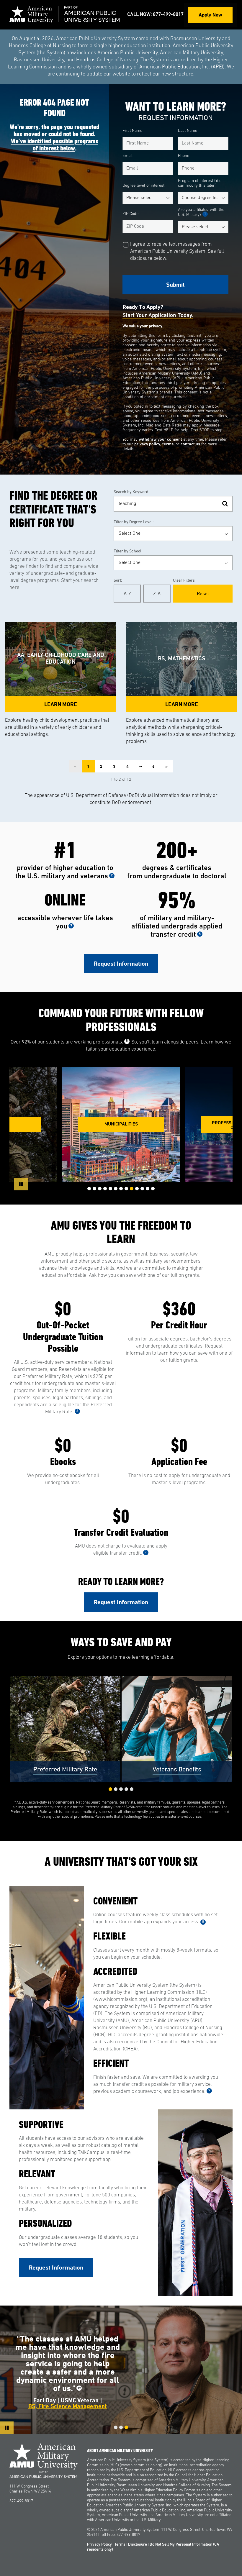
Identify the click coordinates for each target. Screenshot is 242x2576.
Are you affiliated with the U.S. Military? (201, 212)
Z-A (157, 593)
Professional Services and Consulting (121, 1125)
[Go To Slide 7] (121, 1189)
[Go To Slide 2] (94, 1189)
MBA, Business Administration (68, 2397)
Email (127, 156)
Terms (120, 2545)
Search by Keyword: (131, 492)
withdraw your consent (160, 440)
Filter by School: (128, 551)
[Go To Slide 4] (105, 1189)
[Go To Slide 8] (126, 1189)
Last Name (188, 131)
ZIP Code (130, 214)
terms (168, 444)
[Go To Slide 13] (153, 1189)
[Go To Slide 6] (116, 1189)
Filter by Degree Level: (134, 522)
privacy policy (147, 444)
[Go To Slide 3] (100, 1189)
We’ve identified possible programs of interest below (55, 145)
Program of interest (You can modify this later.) (200, 183)
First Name (132, 131)
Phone (184, 156)
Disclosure (138, 2545)
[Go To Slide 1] (89, 1189)
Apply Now (210, 15)
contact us (190, 444)
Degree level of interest (143, 186)
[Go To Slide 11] (142, 1189)
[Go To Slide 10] (137, 1189)
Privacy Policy (99, 2545)
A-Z (127, 593)
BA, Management (67, 2391)
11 (115, 2373)
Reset (203, 593)
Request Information (121, 964)
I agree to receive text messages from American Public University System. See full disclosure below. (177, 251)
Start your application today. (158, 316)
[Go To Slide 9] (132, 1189)
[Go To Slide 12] (148, 1189)
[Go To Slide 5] (110, 1189)
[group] (121, 1125)
